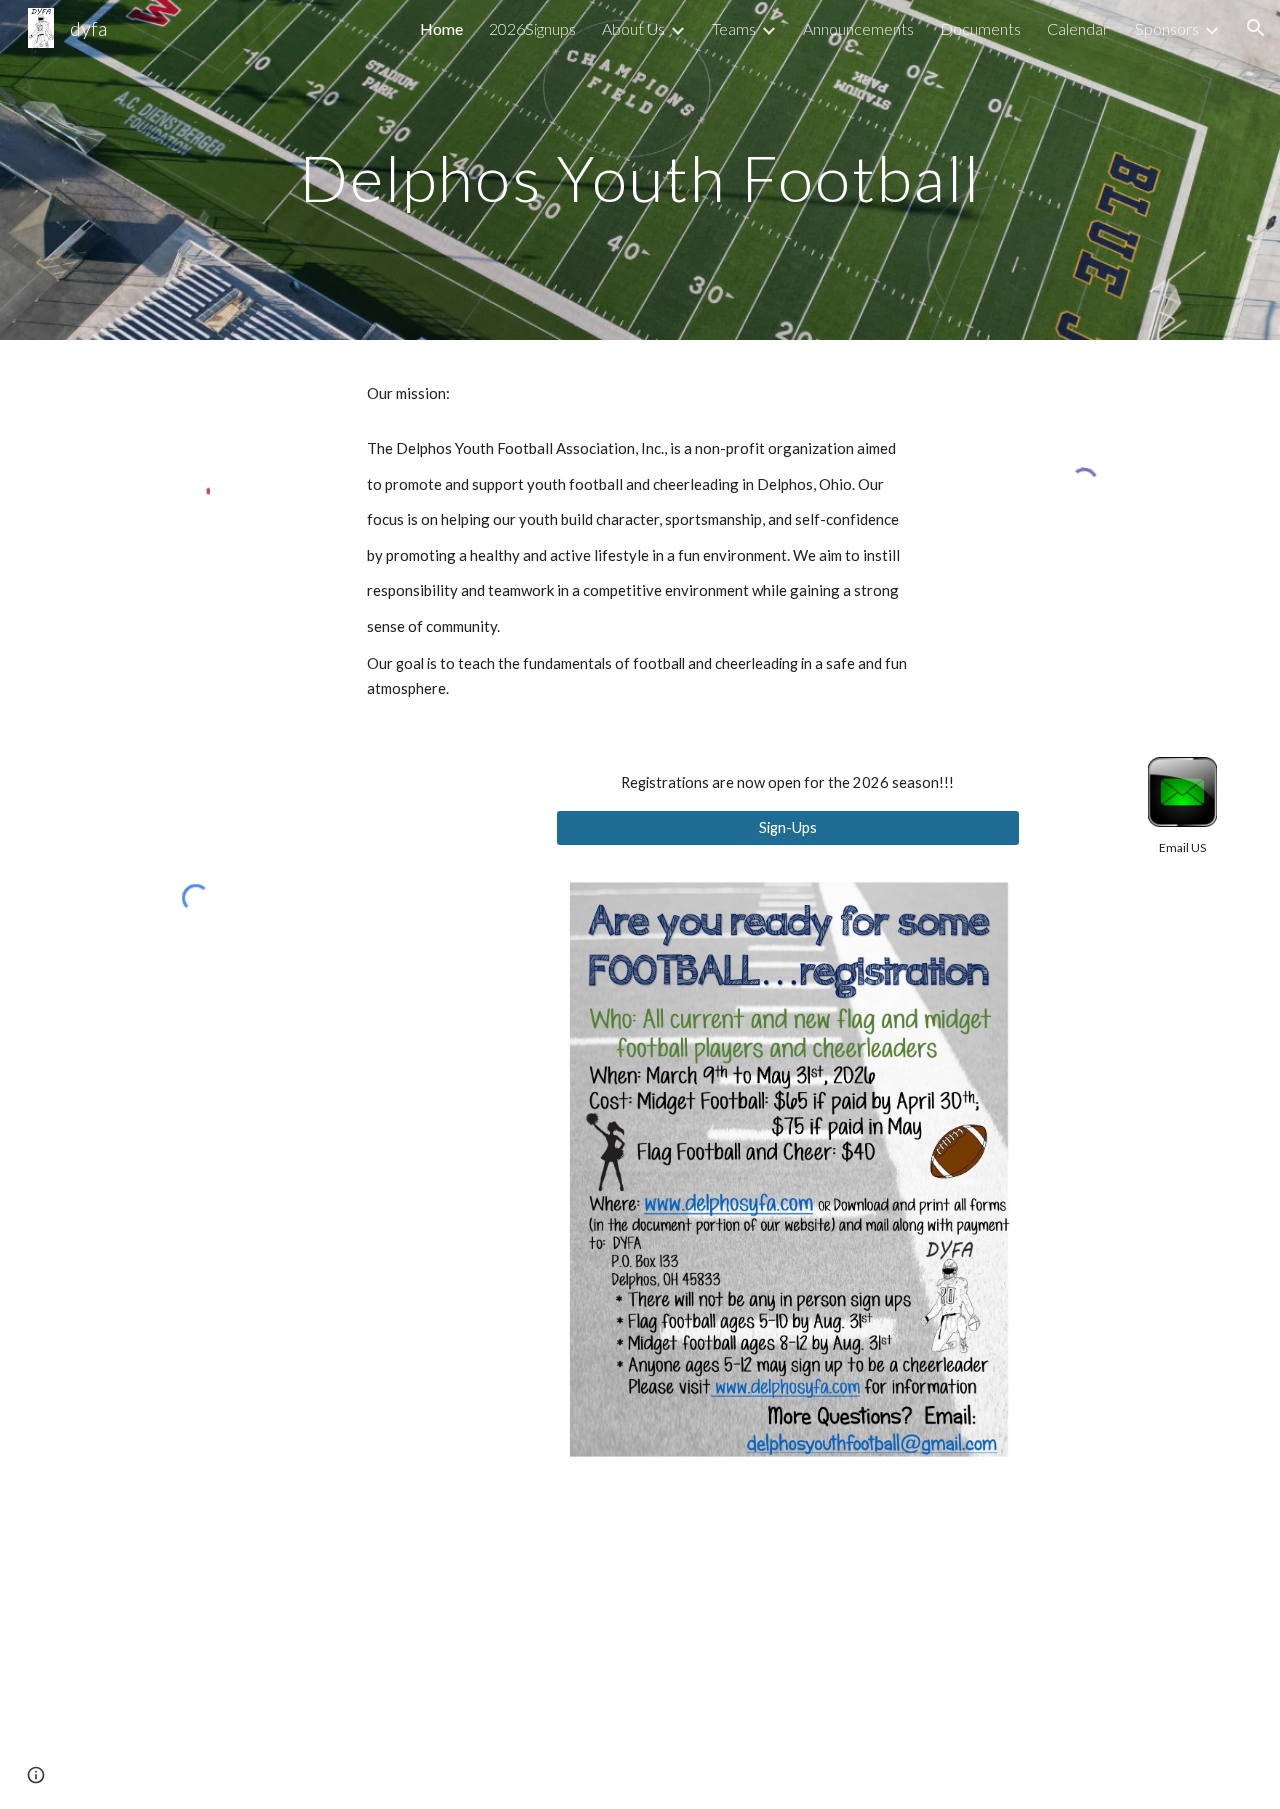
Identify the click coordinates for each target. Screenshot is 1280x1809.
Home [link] (441, 28)
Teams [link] (734, 28)
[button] (1256, 28)
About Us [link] (633, 28)
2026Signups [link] (532, 28)
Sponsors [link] (1167, 28)
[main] (640, 169)
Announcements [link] (858, 28)
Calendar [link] (1078, 28)
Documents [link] (980, 28)
